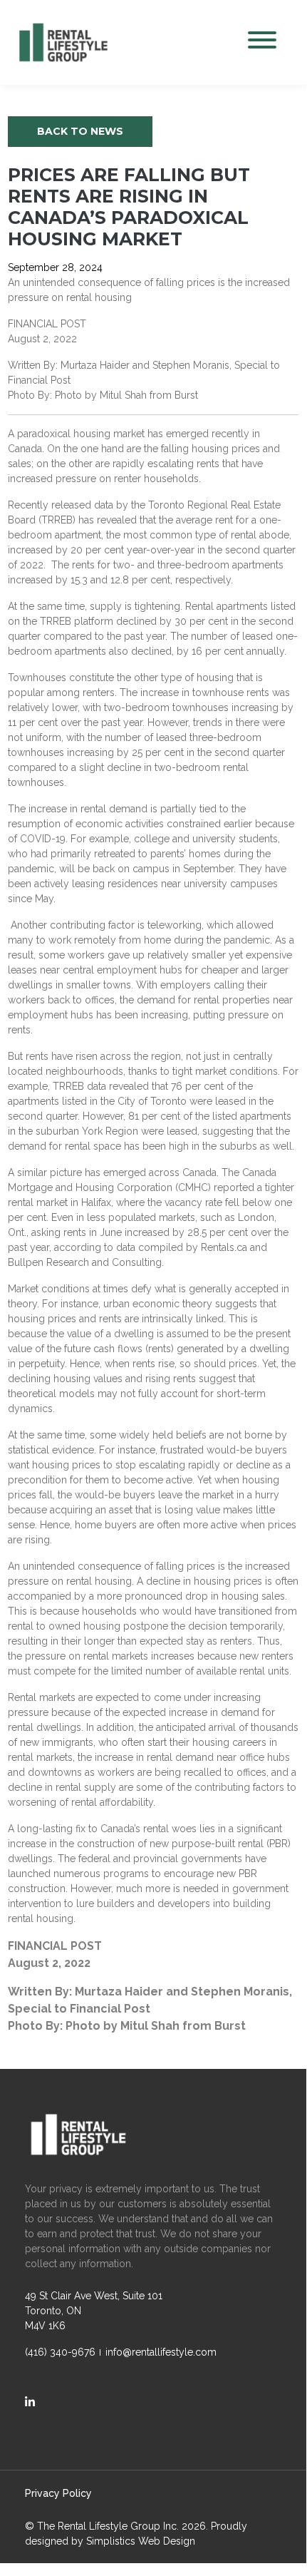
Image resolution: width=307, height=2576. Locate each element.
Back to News (80, 131)
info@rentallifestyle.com (161, 2352)
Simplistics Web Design (141, 2541)
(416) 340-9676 (60, 2352)
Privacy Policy (58, 2493)
